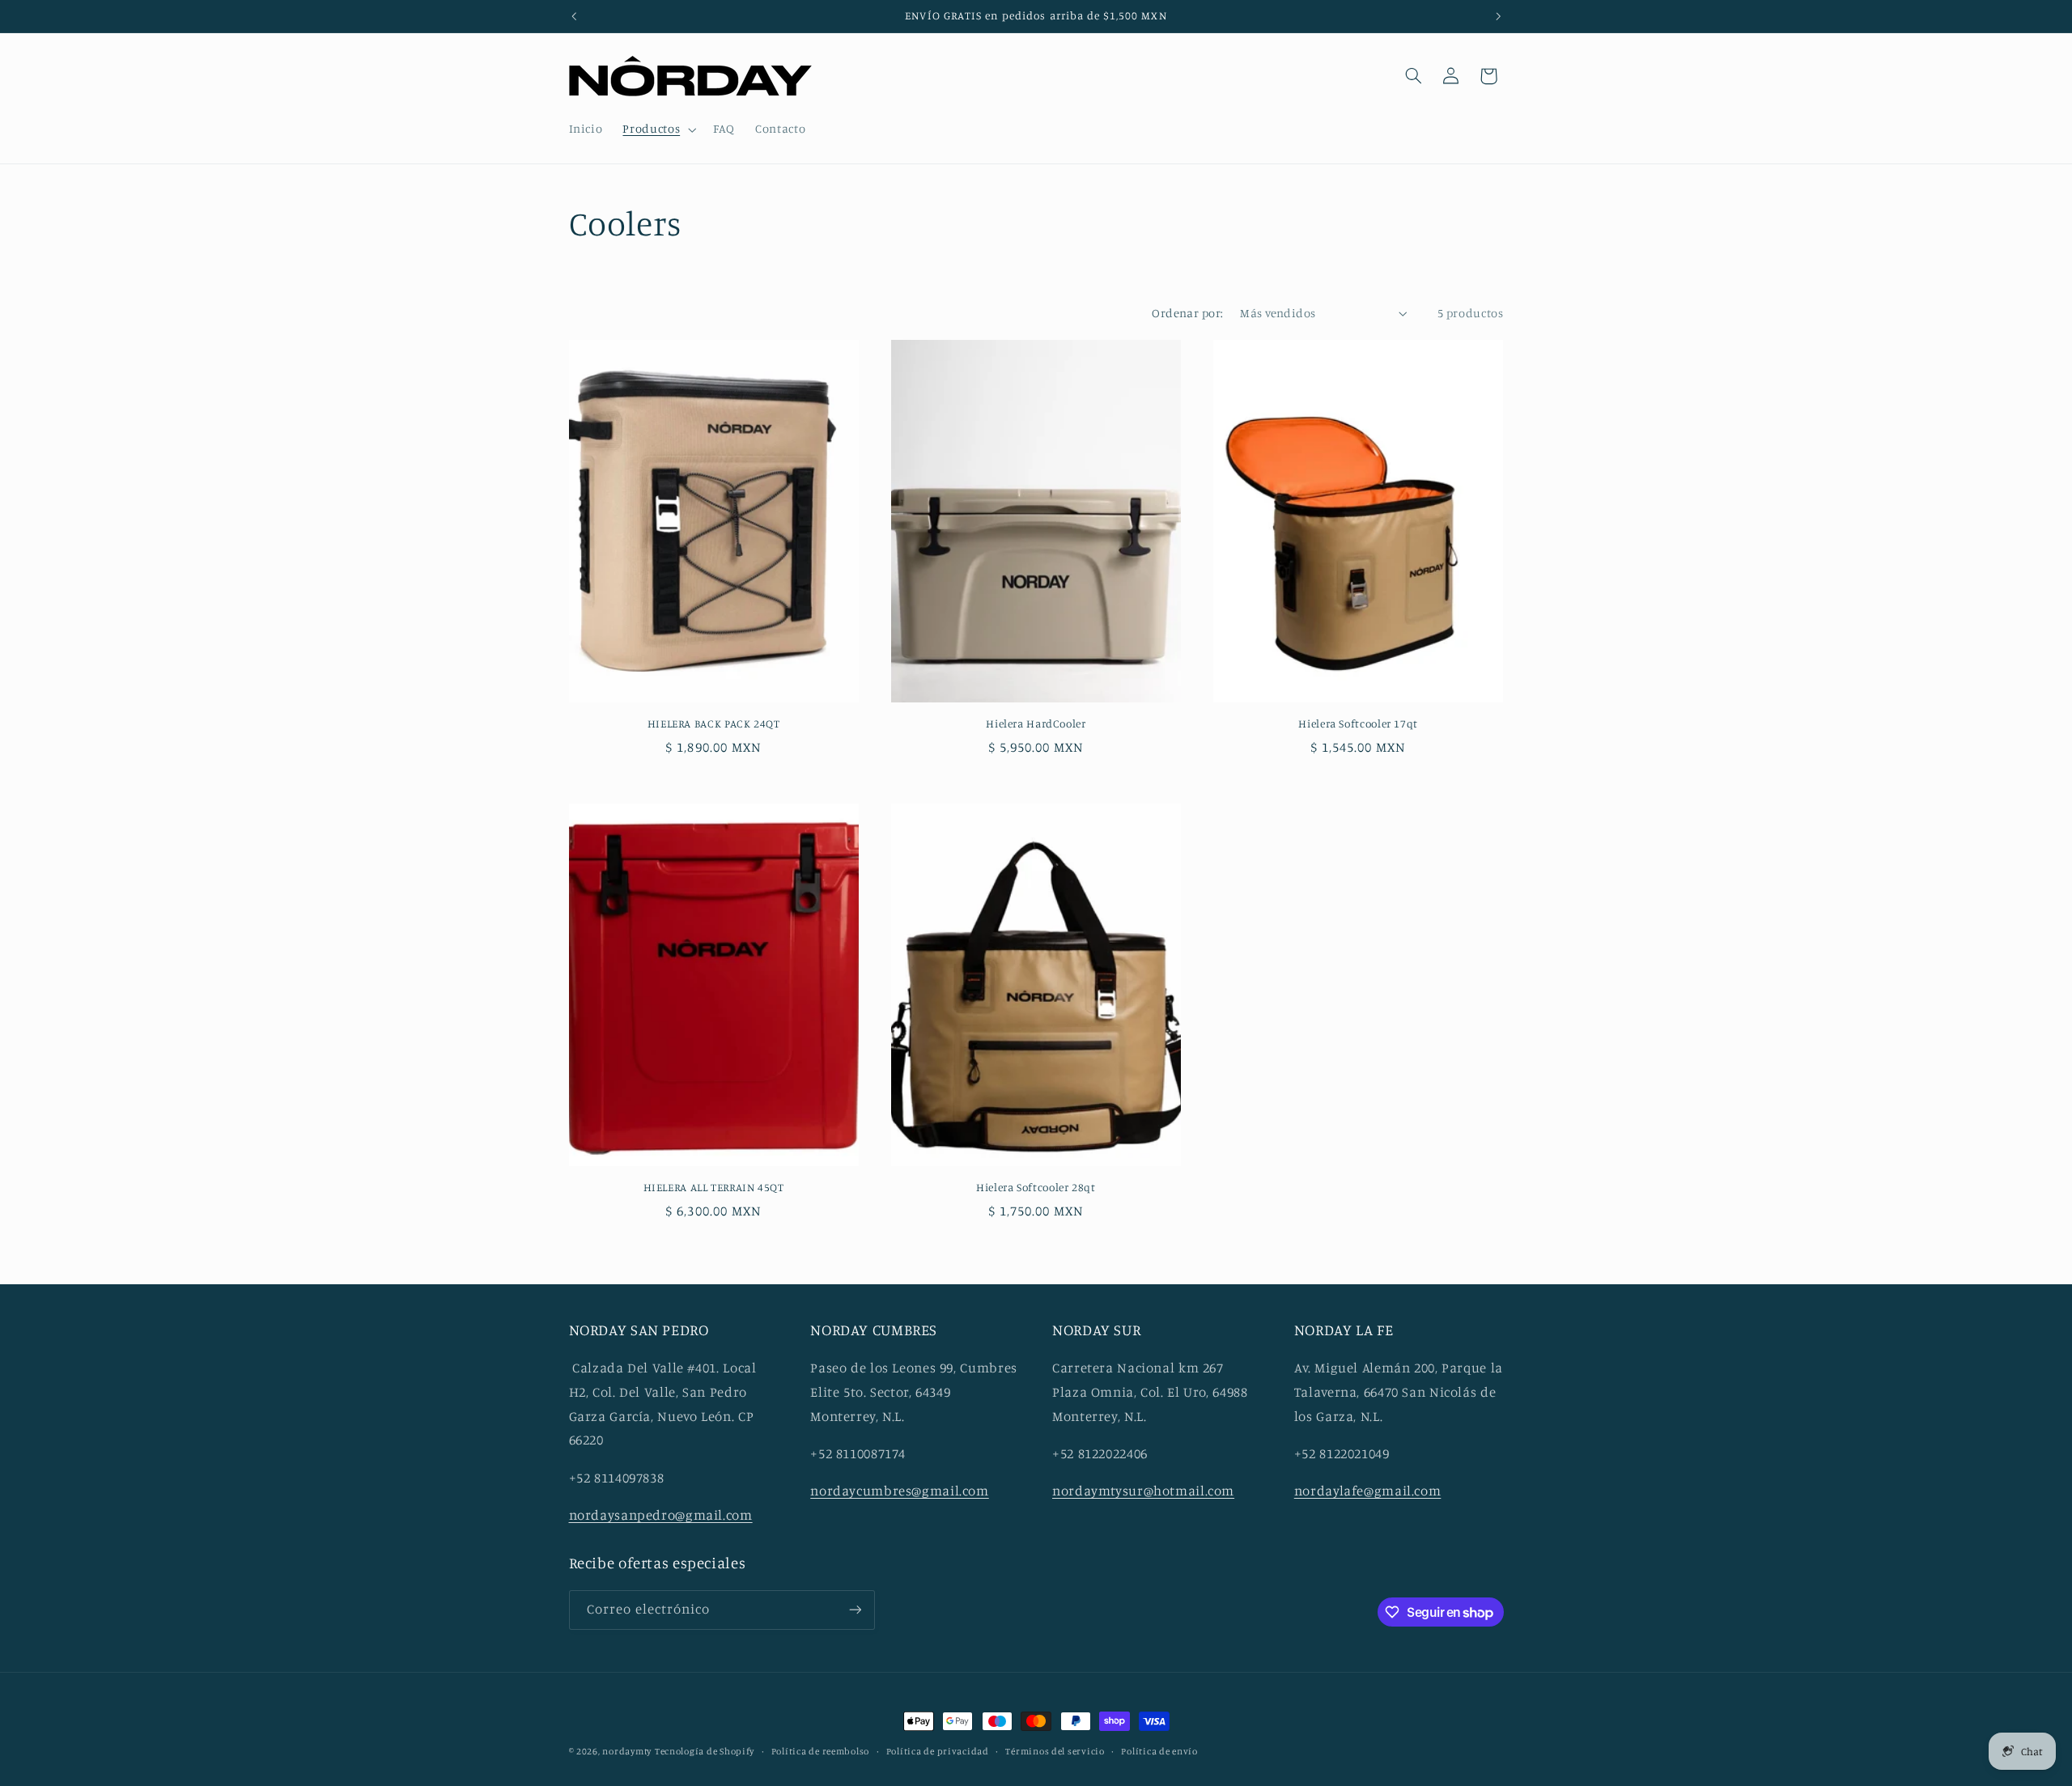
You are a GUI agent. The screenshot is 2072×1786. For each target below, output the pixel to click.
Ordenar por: (1187, 313)
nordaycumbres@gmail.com (900, 1491)
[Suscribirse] (855, 1610)
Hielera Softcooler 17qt (1358, 723)
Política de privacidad (938, 1751)
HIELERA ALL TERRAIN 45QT (714, 1187)
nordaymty (627, 1751)
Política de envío (1159, 1751)
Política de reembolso (820, 1751)
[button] (658, 129)
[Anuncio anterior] (574, 16)
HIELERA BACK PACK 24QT (714, 723)
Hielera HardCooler (1036, 723)
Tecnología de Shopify (705, 1751)
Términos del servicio (1055, 1751)
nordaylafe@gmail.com (1368, 1491)
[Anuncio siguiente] (1498, 16)
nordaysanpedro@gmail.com (661, 1515)
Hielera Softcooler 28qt (1036, 1187)
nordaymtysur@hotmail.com (1143, 1491)
